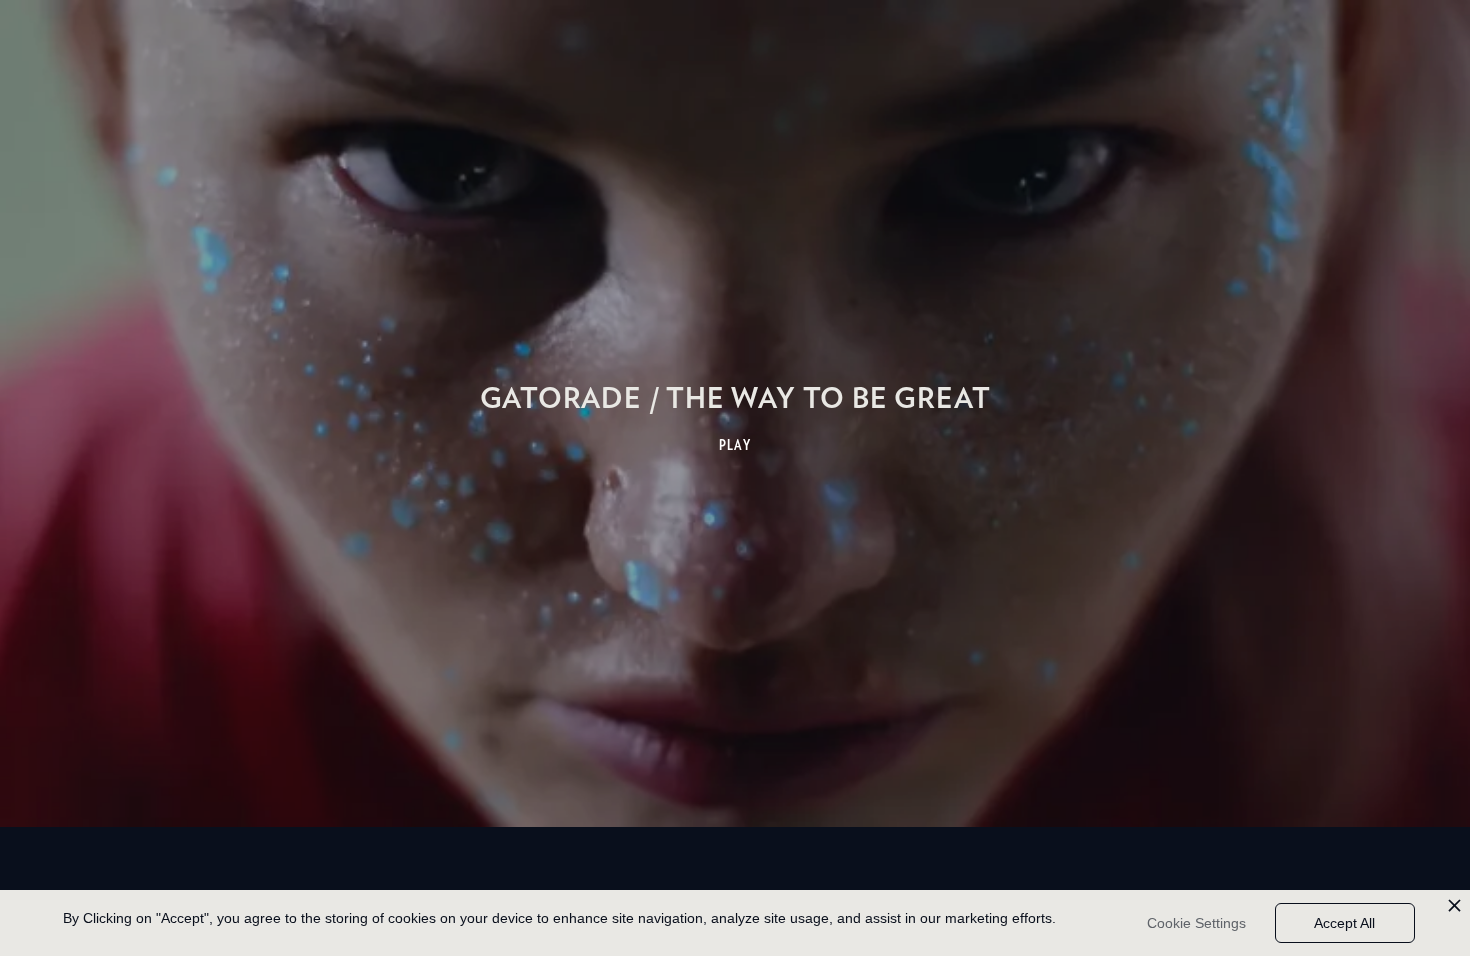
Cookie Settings (1196, 923)
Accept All (1344, 923)
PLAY (735, 445)
